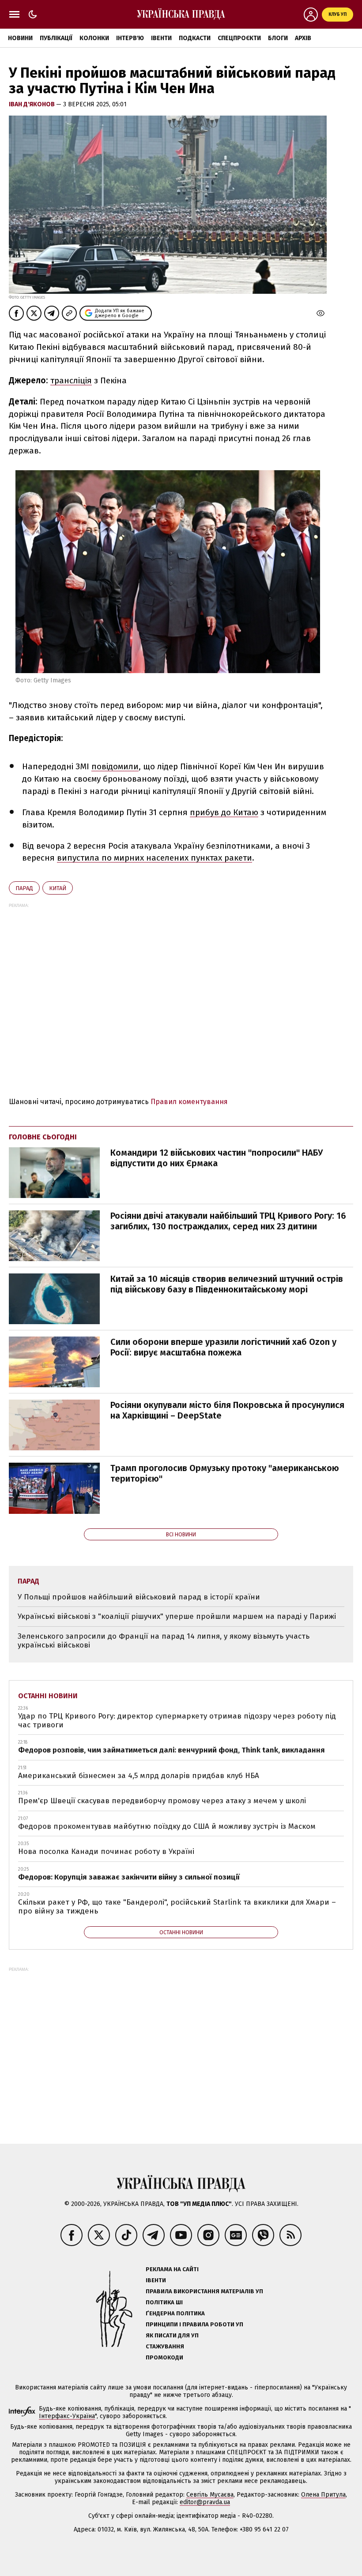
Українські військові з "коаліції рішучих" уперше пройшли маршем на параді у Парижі (177, 1616)
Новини (20, 38)
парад (24, 888)
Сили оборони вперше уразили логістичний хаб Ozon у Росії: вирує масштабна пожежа (223, 1347)
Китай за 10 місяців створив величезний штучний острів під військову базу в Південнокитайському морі (227, 1284)
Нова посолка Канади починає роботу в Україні (106, 1851)
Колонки (94, 38)
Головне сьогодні (43, 1137)
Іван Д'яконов (32, 104)
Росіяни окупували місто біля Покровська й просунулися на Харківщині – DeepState (227, 1410)
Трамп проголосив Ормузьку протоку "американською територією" (225, 1473)
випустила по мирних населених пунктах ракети (155, 858)
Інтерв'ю (130, 38)
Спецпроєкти (239, 38)
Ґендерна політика (175, 2313)
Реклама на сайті (172, 2269)
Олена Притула (323, 2495)
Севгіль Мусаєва (210, 2495)
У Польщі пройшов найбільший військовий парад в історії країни (139, 1597)
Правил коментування (189, 1102)
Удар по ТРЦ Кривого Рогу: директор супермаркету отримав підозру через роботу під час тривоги (177, 1720)
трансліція (71, 380)
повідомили (115, 766)
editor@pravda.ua (205, 2502)
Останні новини (48, 1696)
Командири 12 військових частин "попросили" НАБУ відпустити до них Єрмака (217, 1158)
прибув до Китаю (224, 812)
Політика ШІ (164, 2302)
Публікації (56, 38)
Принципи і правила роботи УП (194, 2324)
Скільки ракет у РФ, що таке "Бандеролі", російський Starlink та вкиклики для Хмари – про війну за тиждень (177, 1907)
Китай (58, 888)
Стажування (165, 2346)
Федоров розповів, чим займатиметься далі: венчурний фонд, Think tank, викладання (172, 1750)
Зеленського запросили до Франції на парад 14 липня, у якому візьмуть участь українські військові (164, 1641)
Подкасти (195, 38)
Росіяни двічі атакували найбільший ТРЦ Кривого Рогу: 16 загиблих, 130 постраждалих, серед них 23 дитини (228, 1221)
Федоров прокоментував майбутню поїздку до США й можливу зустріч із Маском (167, 1826)
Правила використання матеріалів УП (204, 2291)
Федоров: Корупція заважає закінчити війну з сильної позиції (129, 1877)
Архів (303, 38)
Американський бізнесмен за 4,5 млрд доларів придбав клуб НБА (139, 1776)
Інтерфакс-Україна (67, 2416)
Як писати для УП (172, 2335)
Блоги (278, 38)
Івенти (161, 38)
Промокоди (164, 2357)
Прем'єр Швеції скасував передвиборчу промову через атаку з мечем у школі (162, 1801)
